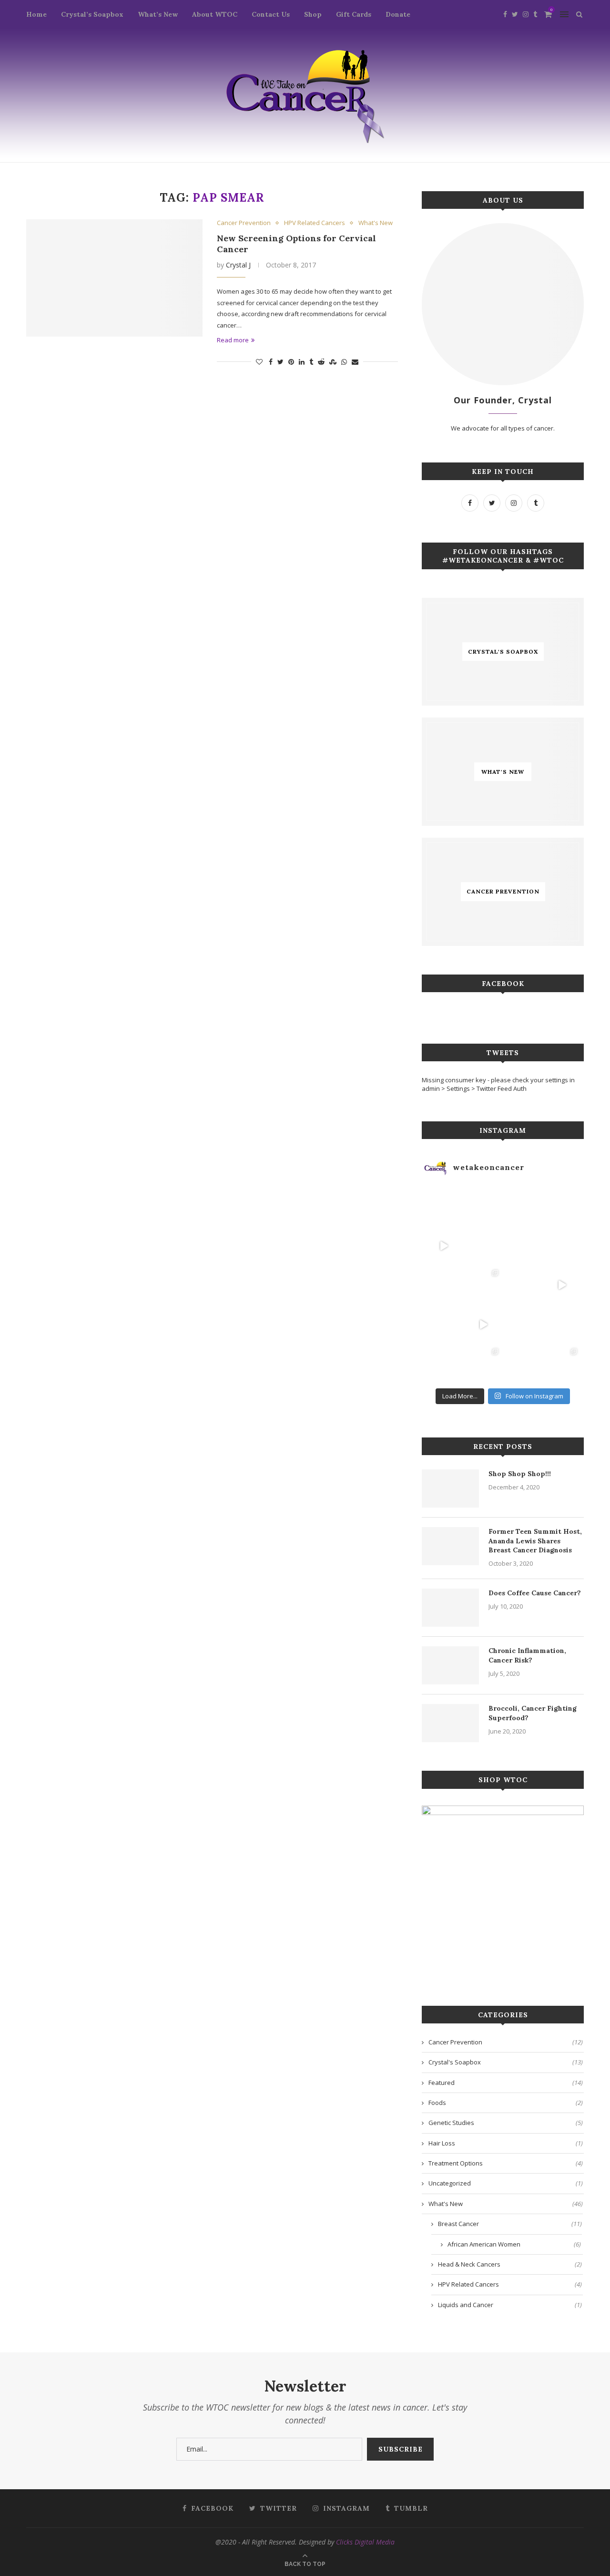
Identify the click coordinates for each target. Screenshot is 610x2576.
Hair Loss (506, 2143)
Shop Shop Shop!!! (520, 1474)
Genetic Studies (506, 2123)
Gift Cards (354, 14)
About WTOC (215, 14)
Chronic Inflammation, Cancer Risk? (527, 1655)
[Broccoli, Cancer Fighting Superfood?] (450, 1723)
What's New (376, 223)
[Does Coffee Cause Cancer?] (450, 1608)
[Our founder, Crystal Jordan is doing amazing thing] (483, 1285)
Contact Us (271, 14)
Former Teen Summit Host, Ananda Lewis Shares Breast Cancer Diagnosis (535, 1541)
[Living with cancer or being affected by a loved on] (523, 1285)
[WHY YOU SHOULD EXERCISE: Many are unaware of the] (444, 1206)
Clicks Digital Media (365, 2542)
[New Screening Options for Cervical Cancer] (114, 278)
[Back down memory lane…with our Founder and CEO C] (483, 1364)
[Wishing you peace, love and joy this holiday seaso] (523, 1206)
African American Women (514, 2244)
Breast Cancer (510, 2224)
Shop (313, 14)
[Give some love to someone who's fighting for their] (444, 1325)
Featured (506, 2083)
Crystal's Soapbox (506, 2062)
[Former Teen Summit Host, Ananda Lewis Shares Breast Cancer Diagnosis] (450, 1546)
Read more (233, 340)
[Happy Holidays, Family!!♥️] (562, 1325)
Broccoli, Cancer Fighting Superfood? (533, 1713)
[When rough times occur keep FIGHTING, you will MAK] (444, 1246)
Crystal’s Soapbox (92, 14)
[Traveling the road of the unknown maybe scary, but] (562, 1206)
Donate (398, 14)
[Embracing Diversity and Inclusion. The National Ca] (444, 1285)
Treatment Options (506, 2163)
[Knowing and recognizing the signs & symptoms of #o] (523, 1364)
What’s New (158, 14)
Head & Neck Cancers (510, 2264)
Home (36, 14)
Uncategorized (506, 2183)
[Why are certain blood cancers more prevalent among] (562, 1285)
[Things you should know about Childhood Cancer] (562, 1246)
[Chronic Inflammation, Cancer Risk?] (450, 1665)
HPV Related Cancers (315, 223)
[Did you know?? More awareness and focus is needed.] (483, 1246)
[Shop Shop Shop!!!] (450, 1488)
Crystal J (238, 265)
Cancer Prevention (244, 223)
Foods (506, 2103)
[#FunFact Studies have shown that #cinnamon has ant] (523, 1246)
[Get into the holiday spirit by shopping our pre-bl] (562, 1364)
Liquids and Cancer (510, 2305)
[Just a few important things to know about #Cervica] (523, 1325)
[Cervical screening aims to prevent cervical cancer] (483, 1206)
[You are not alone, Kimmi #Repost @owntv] (483, 1325)
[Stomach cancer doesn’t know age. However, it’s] (444, 1364)
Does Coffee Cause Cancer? (535, 1593)
